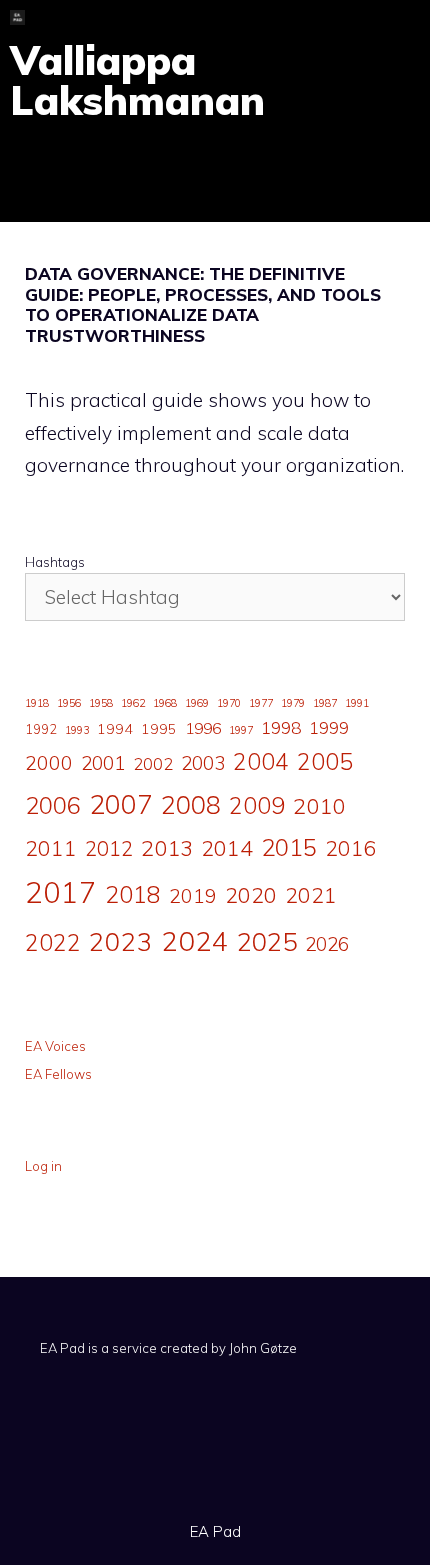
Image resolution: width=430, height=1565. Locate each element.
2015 (289, 847)
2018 (133, 894)
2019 (193, 895)
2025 (267, 941)
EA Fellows (58, 1074)
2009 (257, 805)
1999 (329, 728)
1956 (69, 703)
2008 (191, 804)
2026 (327, 944)
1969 (197, 703)
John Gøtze (263, 1348)
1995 (159, 729)
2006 (53, 805)
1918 (37, 703)
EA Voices (55, 1046)
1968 (165, 703)
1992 (41, 729)
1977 (261, 703)
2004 (261, 761)
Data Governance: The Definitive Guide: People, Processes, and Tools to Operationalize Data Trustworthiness (203, 304)
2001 (103, 763)
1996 (203, 728)
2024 (195, 940)
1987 (325, 703)
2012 (109, 848)
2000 (49, 762)
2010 (319, 806)
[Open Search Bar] (339, 17)
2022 (53, 942)
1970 (229, 703)
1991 (357, 703)
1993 (77, 730)
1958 (101, 703)
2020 (251, 894)
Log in (43, 1166)
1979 (293, 703)
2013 (167, 848)
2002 (153, 764)
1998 (281, 727)
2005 (325, 761)
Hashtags (55, 562)
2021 (311, 894)
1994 (115, 729)
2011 (51, 847)
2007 (121, 804)
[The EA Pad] (17, 17)
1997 (241, 730)
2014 (227, 847)
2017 (61, 892)
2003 (203, 763)
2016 (351, 848)
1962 (133, 703)
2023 (121, 941)
